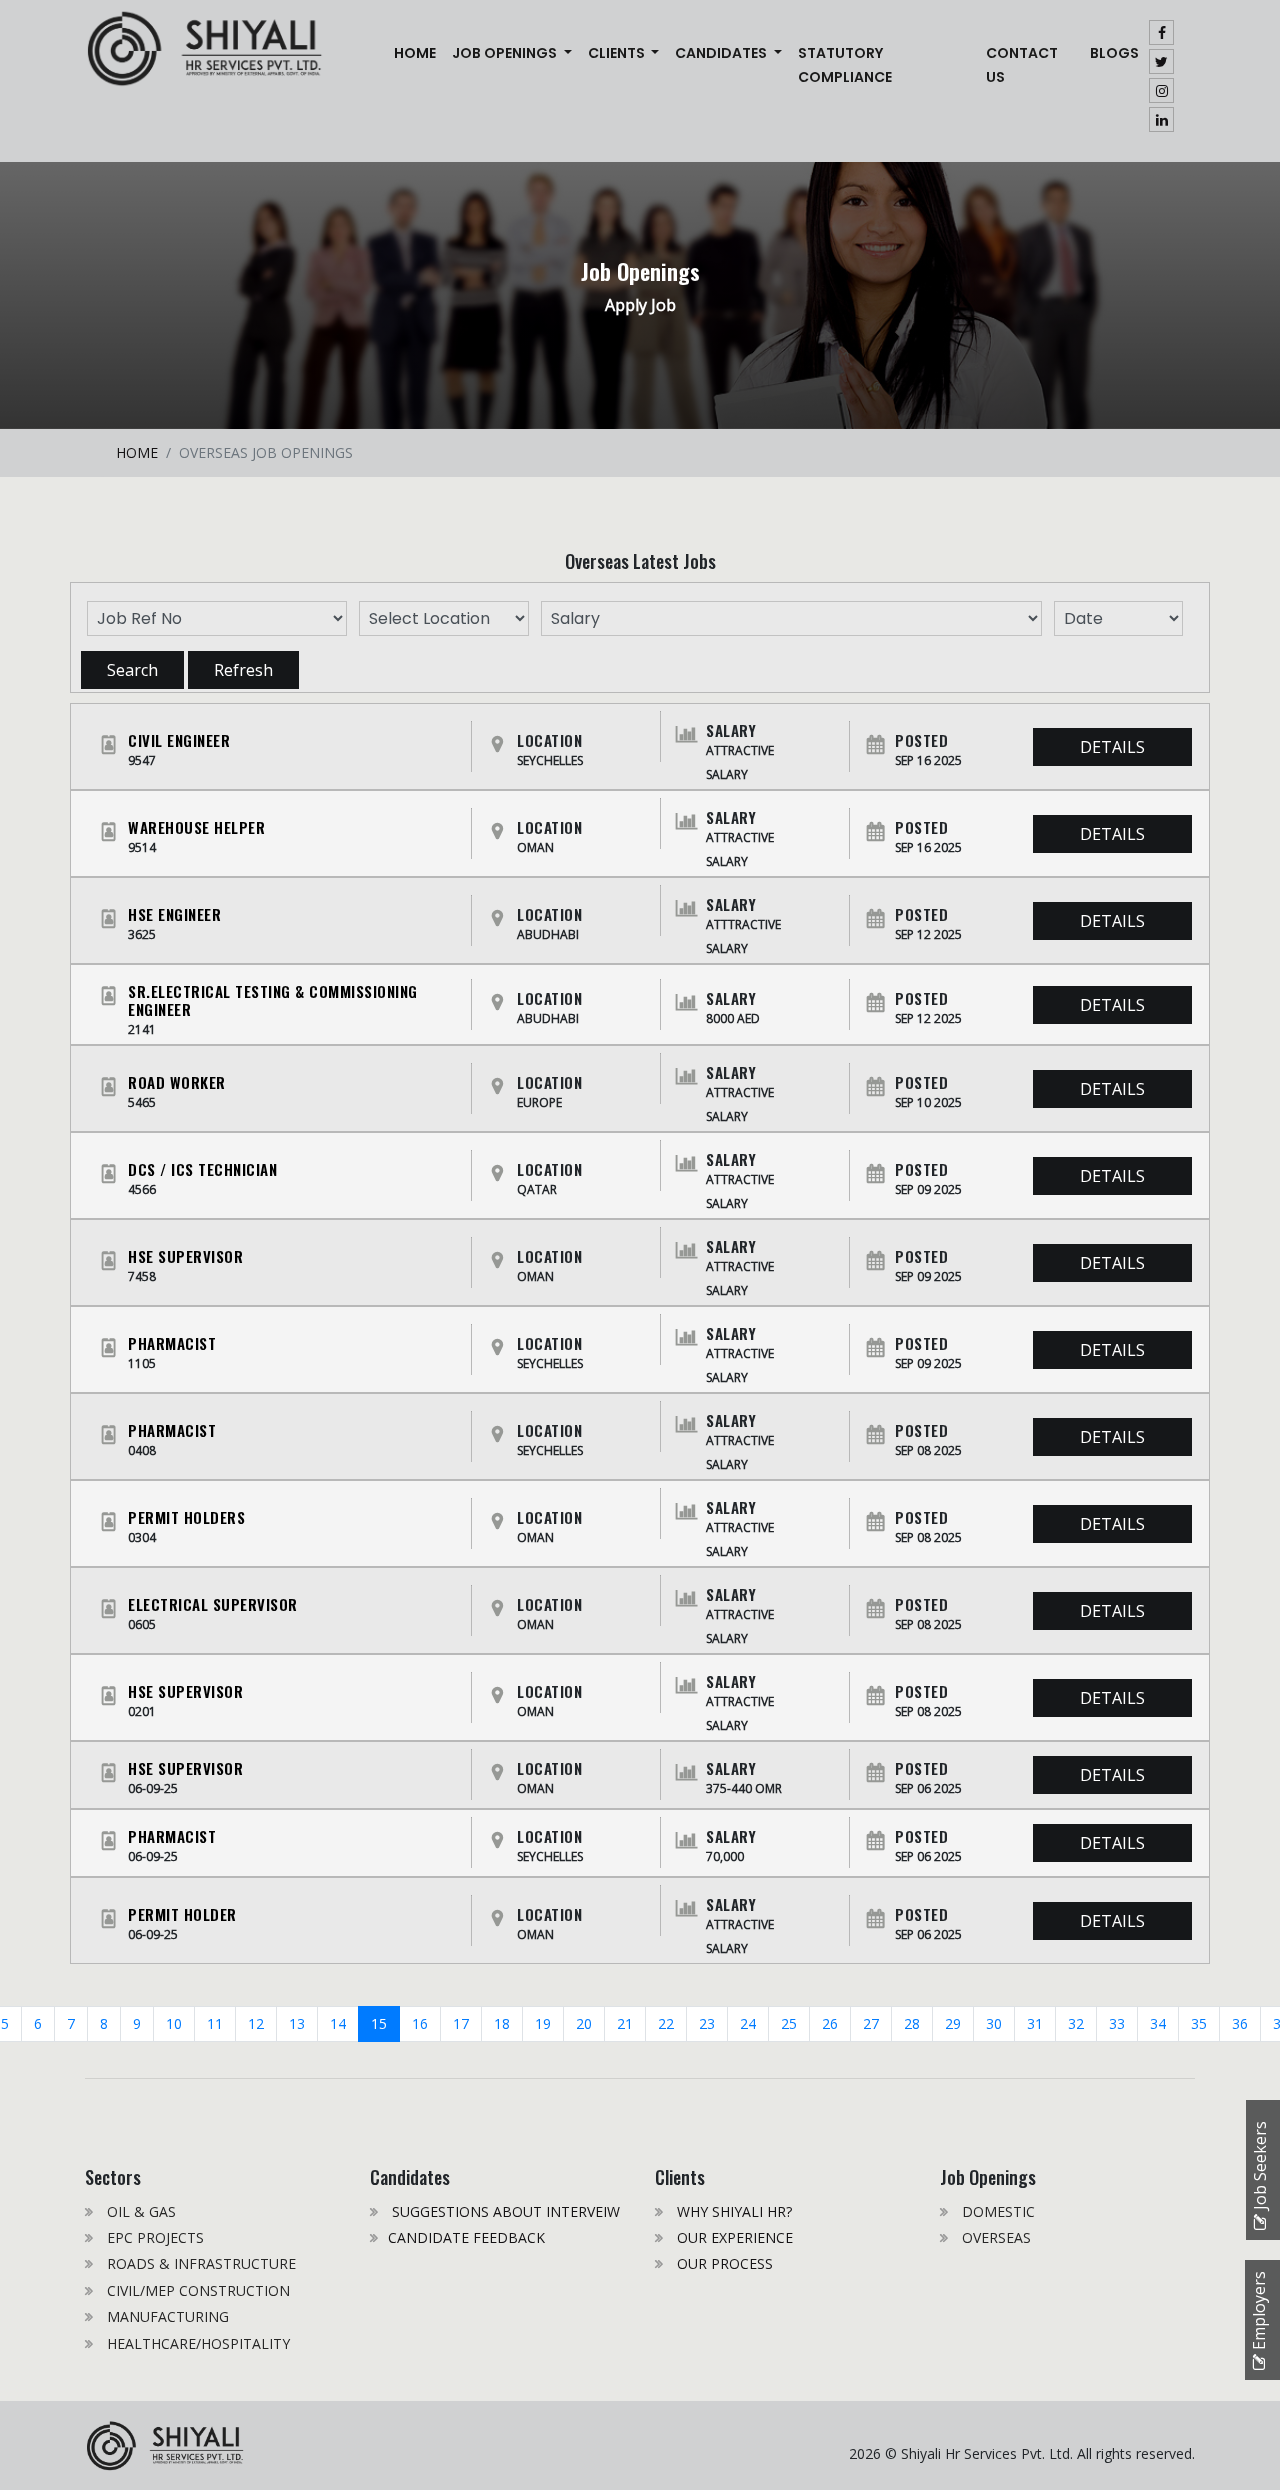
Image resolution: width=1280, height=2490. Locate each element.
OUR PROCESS (723, 2263)
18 (502, 2023)
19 (543, 2023)
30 (994, 2023)
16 (420, 2023)
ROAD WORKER (177, 1082)
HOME (137, 452)
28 (912, 2023)
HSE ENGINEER (174, 914)
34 (1158, 2023)
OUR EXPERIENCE (733, 2237)
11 (215, 2023)
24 (748, 2023)
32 (1076, 2023)
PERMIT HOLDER (182, 1914)
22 (666, 2023)
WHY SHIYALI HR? (732, 2211)
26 (830, 2023)
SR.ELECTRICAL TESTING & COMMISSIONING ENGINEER (273, 1000)
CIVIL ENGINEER (179, 740)
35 (1199, 2023)
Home (419, 52)
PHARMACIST (172, 1343)
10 (174, 2023)
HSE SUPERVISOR (185, 1256)
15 (379, 2023)
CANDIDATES (722, 53)
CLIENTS (618, 53)
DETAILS (1112, 747)
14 (338, 2023)
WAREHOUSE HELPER (196, 827)
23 (707, 2023)
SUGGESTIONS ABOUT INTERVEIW (504, 2211)
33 (1117, 2023)
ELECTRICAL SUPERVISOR (213, 1604)
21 (625, 2023)
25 (789, 2023)
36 (1240, 2023)
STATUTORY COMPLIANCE (845, 65)
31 (1035, 2023)
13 (297, 2023)
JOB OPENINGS (506, 53)
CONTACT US (1022, 65)
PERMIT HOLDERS (186, 1517)
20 (584, 2023)
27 (871, 2023)
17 (461, 2023)
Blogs (1114, 53)
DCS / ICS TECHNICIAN (202, 1169)
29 (953, 2023)
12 (256, 2023)
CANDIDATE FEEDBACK (466, 2237)
